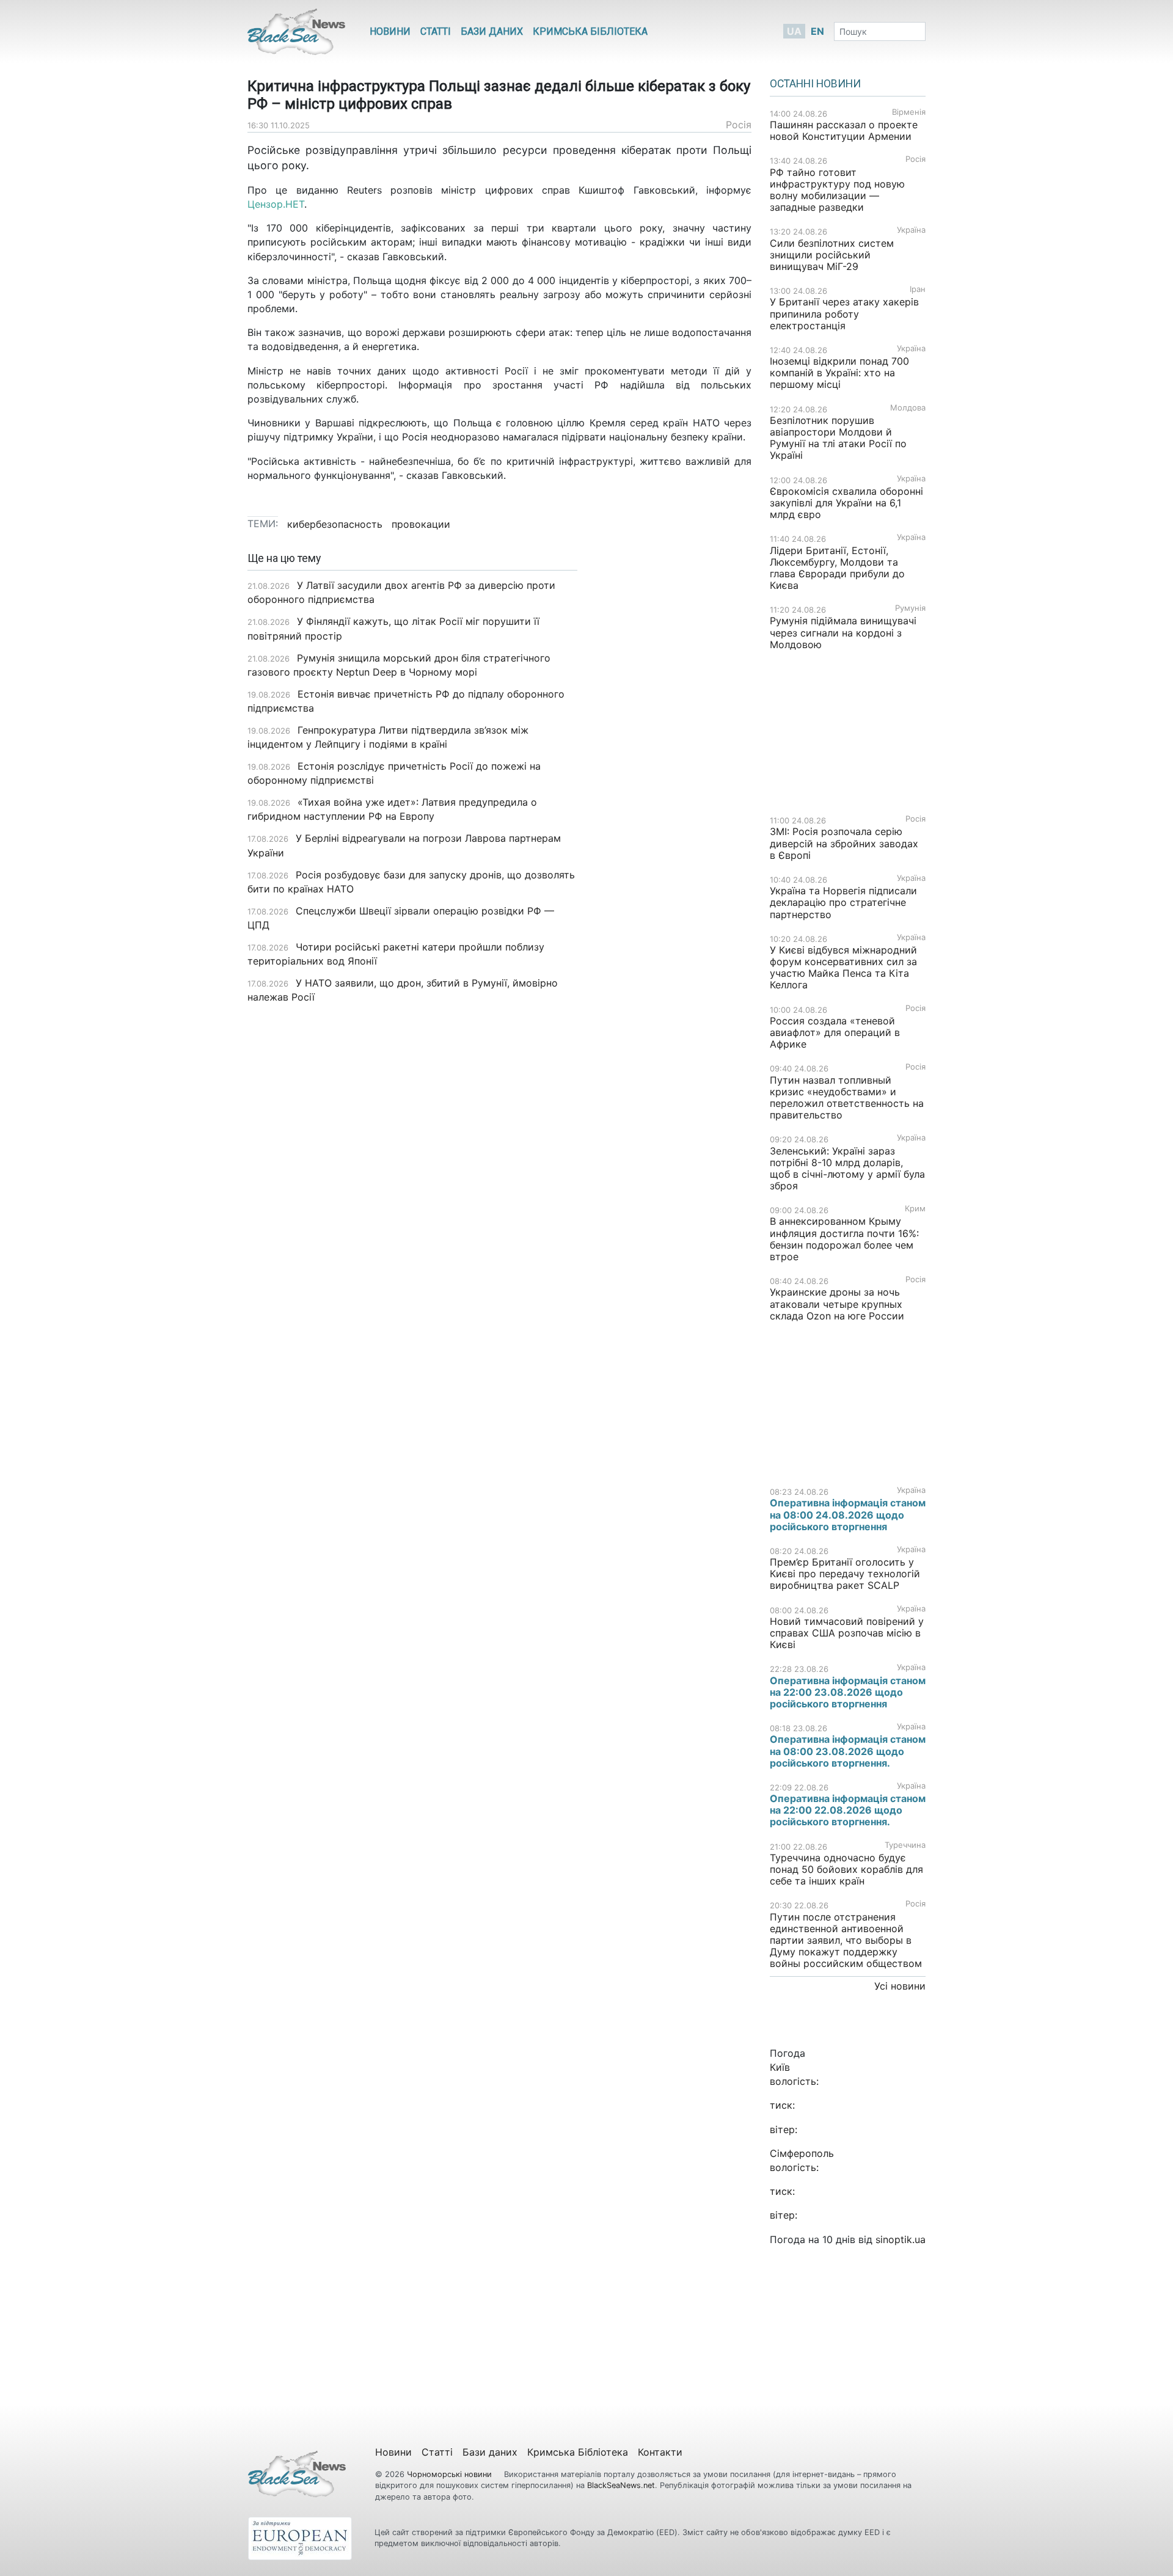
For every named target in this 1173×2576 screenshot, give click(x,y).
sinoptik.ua (901, 2239)
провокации (421, 524)
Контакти (660, 2452)
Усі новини (900, 1986)
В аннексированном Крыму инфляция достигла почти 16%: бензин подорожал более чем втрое (844, 1239)
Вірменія (909, 112)
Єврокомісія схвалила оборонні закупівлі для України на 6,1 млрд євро (846, 503)
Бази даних (492, 31)
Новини (390, 31)
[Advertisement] (674, 745)
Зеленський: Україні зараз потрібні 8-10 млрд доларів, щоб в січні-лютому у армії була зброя (847, 1169)
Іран (918, 289)
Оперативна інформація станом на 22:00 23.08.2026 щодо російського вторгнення (848, 1692)
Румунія (910, 608)
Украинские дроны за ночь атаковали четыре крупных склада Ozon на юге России (837, 1304)
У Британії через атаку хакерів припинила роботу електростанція (844, 313)
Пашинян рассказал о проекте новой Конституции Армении (844, 130)
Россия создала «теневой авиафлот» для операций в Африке (835, 1032)
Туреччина (905, 1845)
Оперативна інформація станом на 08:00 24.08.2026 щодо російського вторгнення (848, 1514)
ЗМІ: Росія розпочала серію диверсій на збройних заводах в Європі (844, 843)
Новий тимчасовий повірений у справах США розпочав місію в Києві (847, 1633)
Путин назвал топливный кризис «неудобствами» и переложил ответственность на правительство (847, 1098)
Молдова (908, 408)
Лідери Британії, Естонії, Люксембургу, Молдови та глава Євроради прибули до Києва (837, 568)
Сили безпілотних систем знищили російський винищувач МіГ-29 (832, 255)
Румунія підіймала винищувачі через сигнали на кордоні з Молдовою (843, 632)
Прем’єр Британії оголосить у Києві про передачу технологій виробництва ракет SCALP (845, 1574)
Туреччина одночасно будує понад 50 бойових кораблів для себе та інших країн (846, 1869)
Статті (436, 31)
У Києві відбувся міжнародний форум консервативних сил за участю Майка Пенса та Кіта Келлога (843, 968)
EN (817, 31)
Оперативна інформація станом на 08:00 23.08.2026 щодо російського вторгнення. (848, 1751)
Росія (739, 125)
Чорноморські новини (451, 2474)
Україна (911, 230)
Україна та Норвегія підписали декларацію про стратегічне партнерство (843, 902)
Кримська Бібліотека (590, 31)
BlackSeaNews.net (621, 2485)
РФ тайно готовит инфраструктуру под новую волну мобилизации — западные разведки (837, 190)
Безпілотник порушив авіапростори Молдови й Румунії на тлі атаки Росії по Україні (838, 438)
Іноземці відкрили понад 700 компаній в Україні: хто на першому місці (839, 373)
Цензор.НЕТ (276, 204)
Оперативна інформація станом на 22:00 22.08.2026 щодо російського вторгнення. (848, 1810)
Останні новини (815, 84)
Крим (915, 1209)
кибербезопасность (335, 524)
